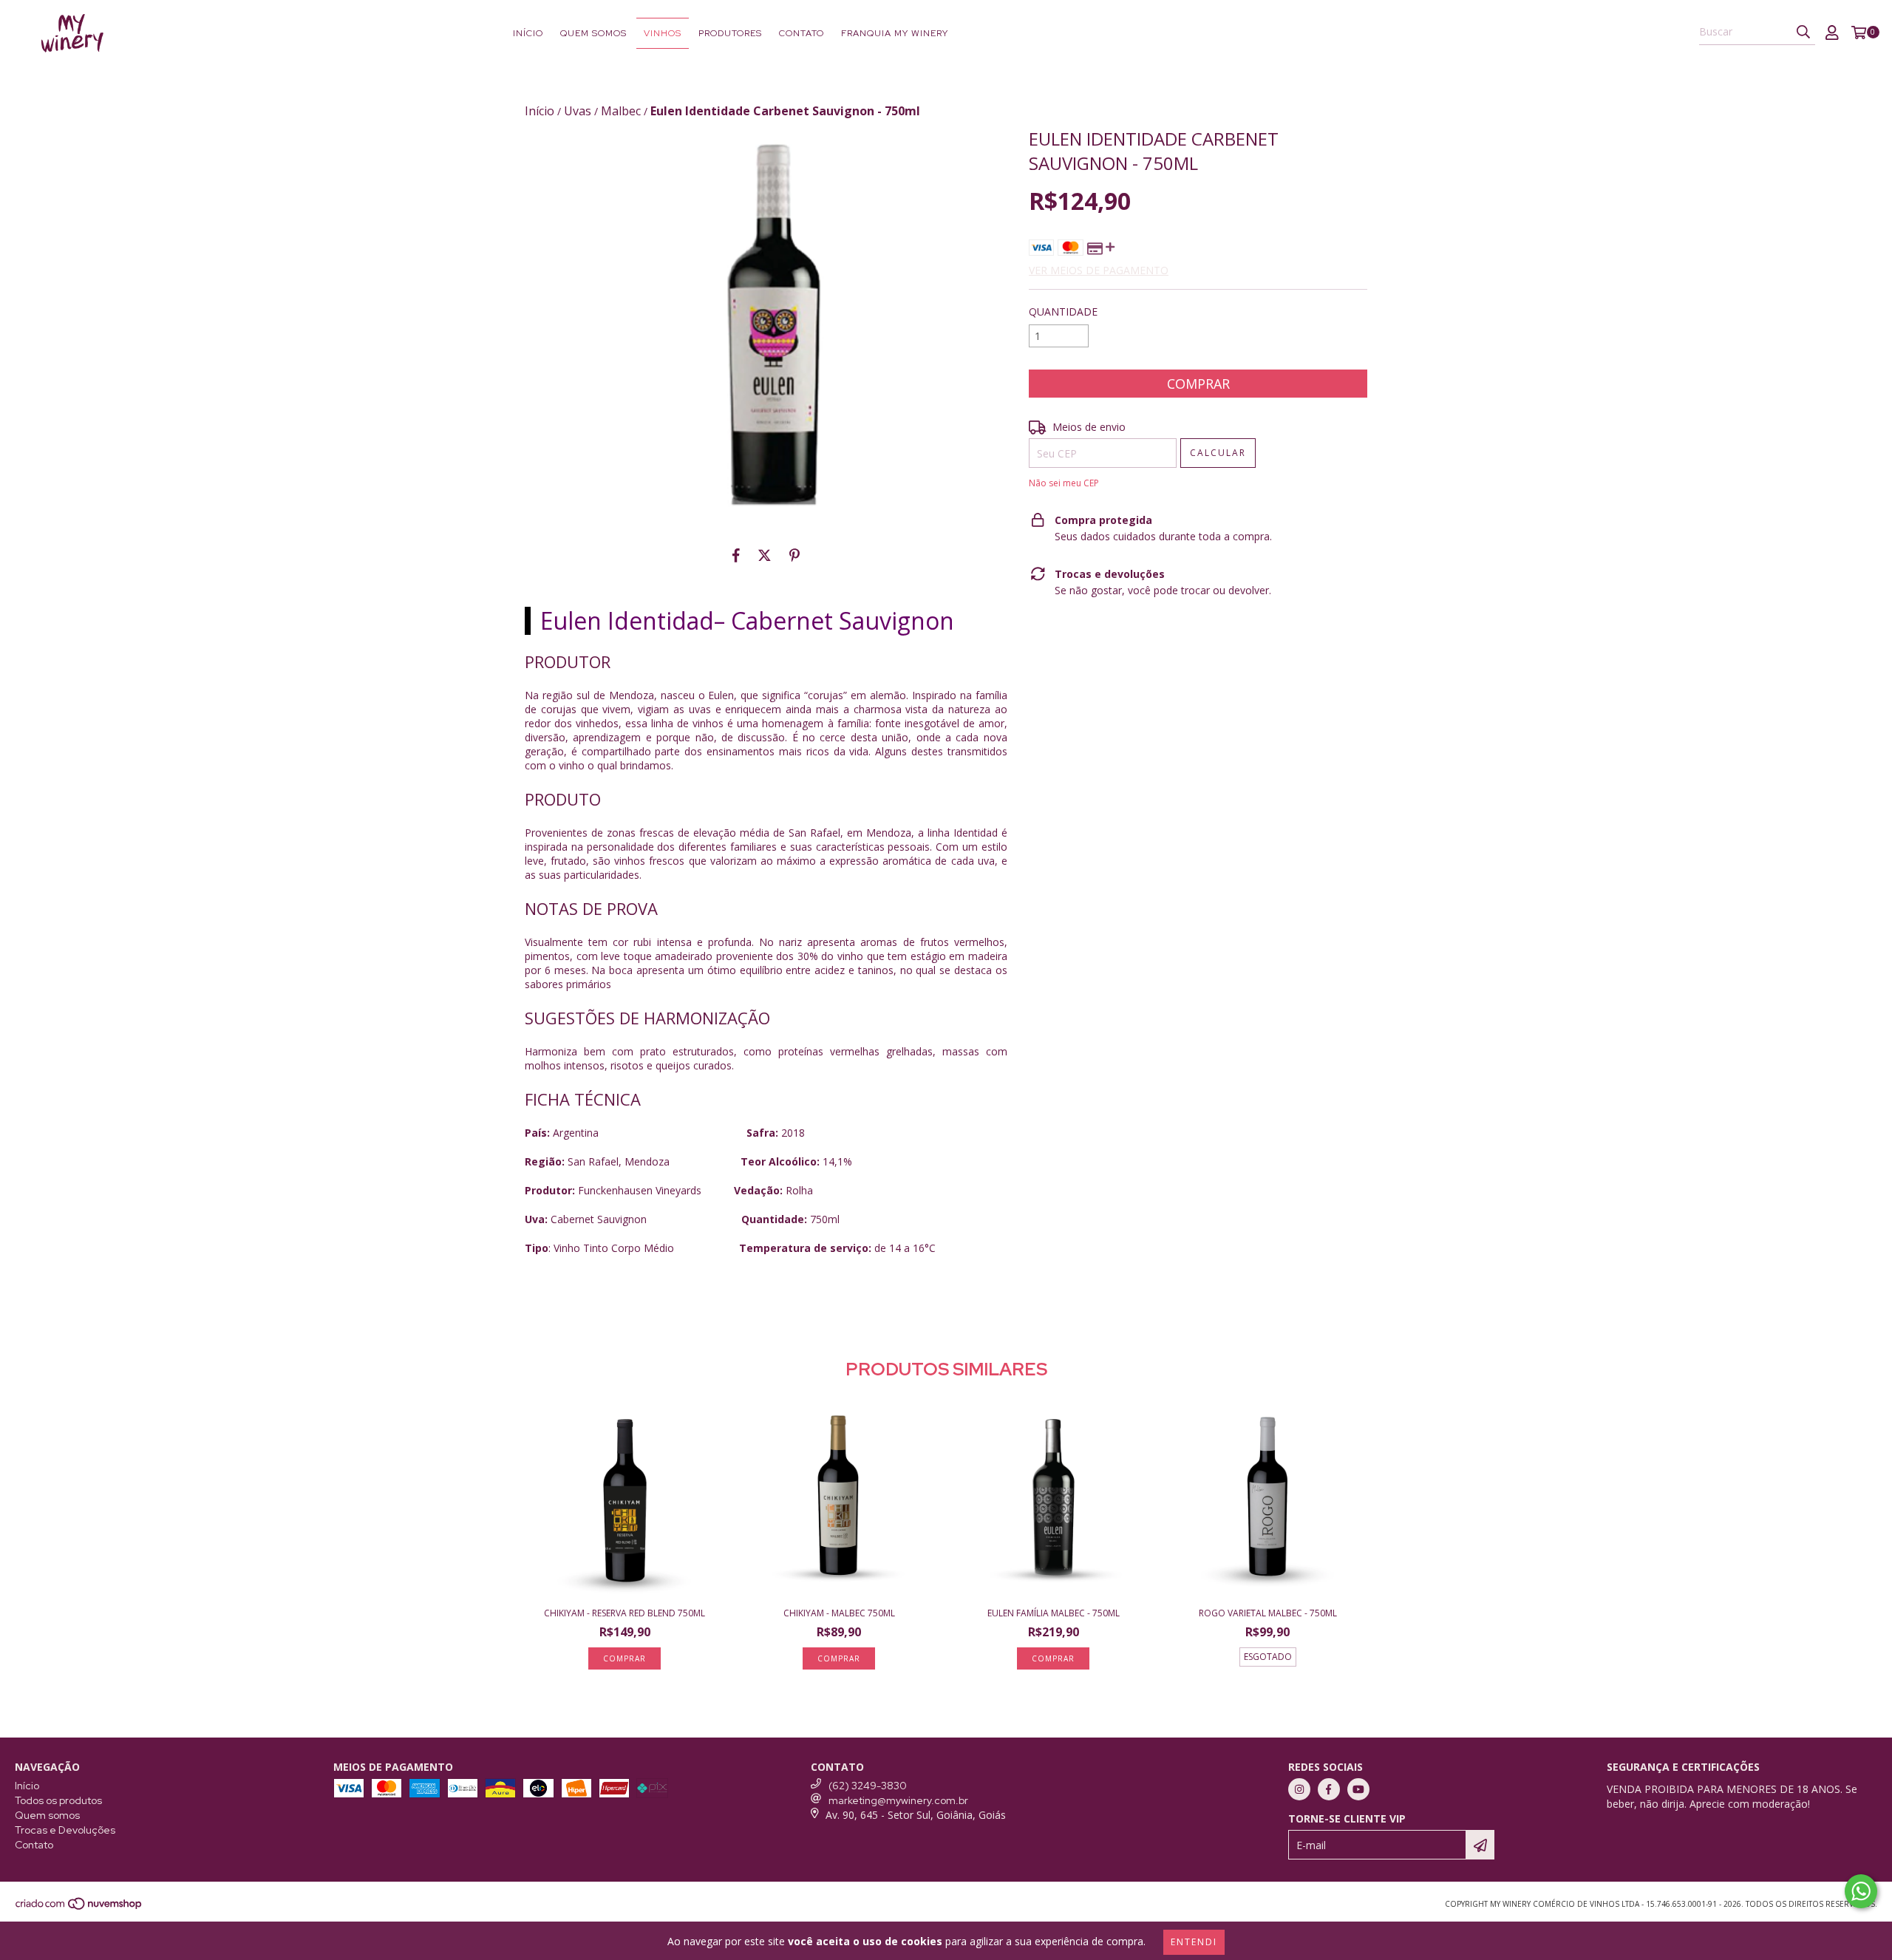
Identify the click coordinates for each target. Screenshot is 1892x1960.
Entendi (1194, 1942)
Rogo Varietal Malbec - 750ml (1268, 1613)
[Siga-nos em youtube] (1358, 1789)
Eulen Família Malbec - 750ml (1054, 1613)
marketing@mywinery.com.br (898, 1800)
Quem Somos (593, 33)
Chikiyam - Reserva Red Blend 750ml (625, 1613)
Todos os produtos (58, 1800)
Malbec (621, 111)
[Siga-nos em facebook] (1329, 1789)
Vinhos (663, 33)
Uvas (578, 111)
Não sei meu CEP (1064, 483)
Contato (802, 33)
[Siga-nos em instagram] (1299, 1789)
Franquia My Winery (895, 33)
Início (528, 33)
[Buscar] (1803, 32)
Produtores (730, 33)
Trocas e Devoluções (65, 1830)
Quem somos (47, 1815)
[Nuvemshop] (79, 1908)
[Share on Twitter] (765, 555)
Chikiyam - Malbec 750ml (839, 1613)
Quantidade (1063, 312)
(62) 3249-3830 (868, 1786)
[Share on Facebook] (736, 555)
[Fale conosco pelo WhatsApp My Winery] (1861, 1891)
